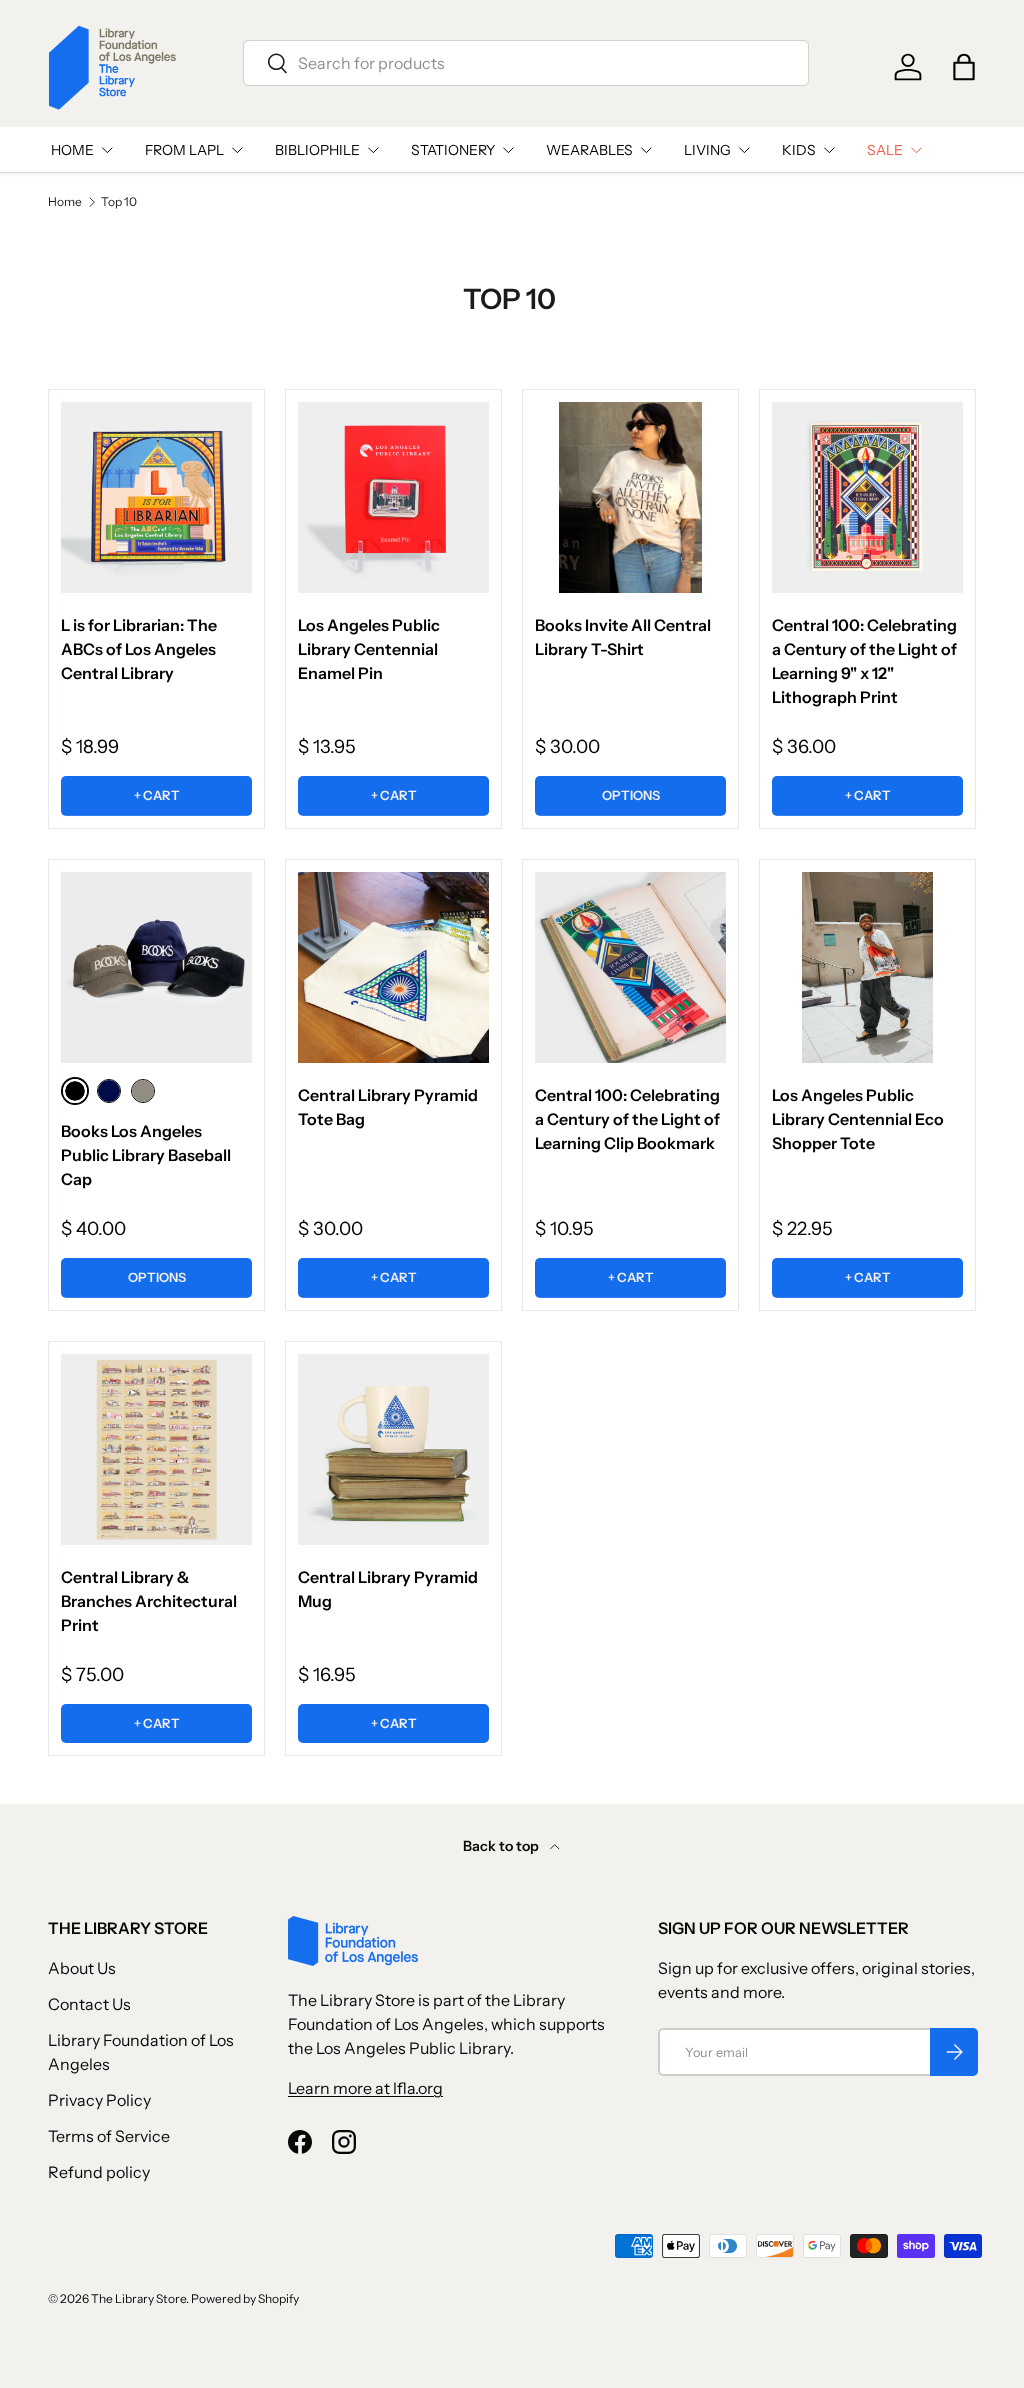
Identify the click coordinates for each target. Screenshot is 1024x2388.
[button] (964, 67)
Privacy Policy (99, 2100)
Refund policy (99, 2172)
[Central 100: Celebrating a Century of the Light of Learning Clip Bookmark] (630, 967)
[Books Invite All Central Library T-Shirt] (630, 497)
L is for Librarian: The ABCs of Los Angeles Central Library (139, 649)
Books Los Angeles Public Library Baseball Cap (146, 1155)
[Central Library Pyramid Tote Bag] (393, 967)
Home (65, 202)
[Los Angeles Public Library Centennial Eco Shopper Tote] (867, 967)
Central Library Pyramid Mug (388, 1589)
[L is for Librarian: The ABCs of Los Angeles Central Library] (156, 497)
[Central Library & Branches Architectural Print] (156, 1449)
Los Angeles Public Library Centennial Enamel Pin (369, 649)
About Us (82, 1968)
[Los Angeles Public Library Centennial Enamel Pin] (393, 497)
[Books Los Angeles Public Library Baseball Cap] (156, 967)
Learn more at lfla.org (365, 2088)
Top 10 (119, 202)
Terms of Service (109, 2136)
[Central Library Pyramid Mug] (393, 1449)
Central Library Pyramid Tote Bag (388, 1107)
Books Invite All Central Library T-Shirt (623, 637)
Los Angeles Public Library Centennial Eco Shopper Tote (858, 1119)
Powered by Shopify (245, 2298)
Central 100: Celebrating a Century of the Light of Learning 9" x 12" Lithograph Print (864, 661)
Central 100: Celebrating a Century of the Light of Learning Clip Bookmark (627, 1119)
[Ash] (143, 1091)
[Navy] (109, 1091)
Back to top (502, 1846)
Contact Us (89, 2004)
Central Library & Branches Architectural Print (149, 1601)
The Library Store (138, 2298)
